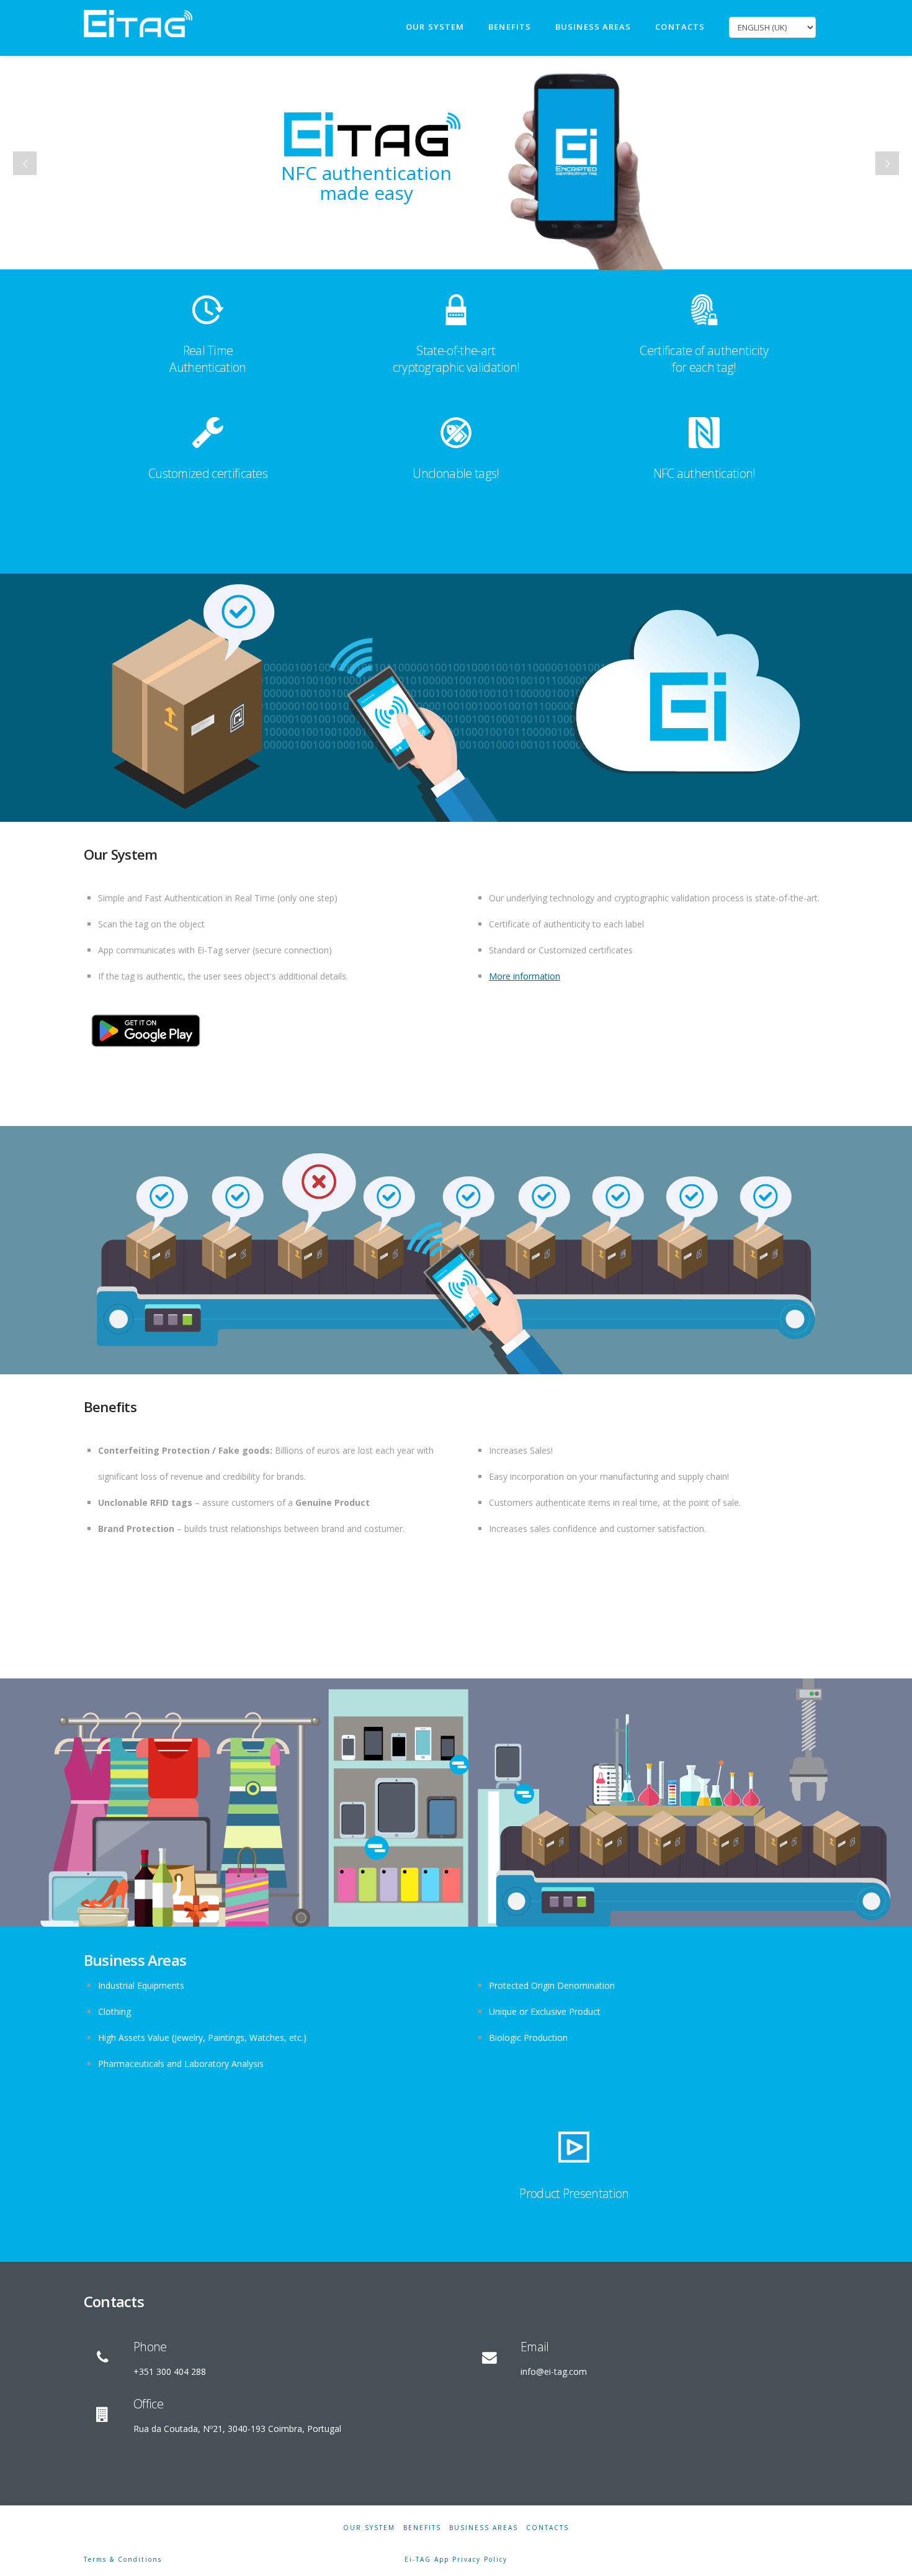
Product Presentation (574, 2193)
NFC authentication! (704, 473)
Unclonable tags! (456, 473)
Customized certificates (208, 473)
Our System (369, 2528)
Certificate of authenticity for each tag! (704, 359)
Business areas (484, 2528)
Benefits (422, 2528)
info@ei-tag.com (554, 2371)
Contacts (548, 2528)
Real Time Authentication (208, 359)
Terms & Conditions (123, 2559)
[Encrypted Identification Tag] (138, 22)
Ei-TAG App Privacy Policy (456, 2559)
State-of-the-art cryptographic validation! (456, 359)
